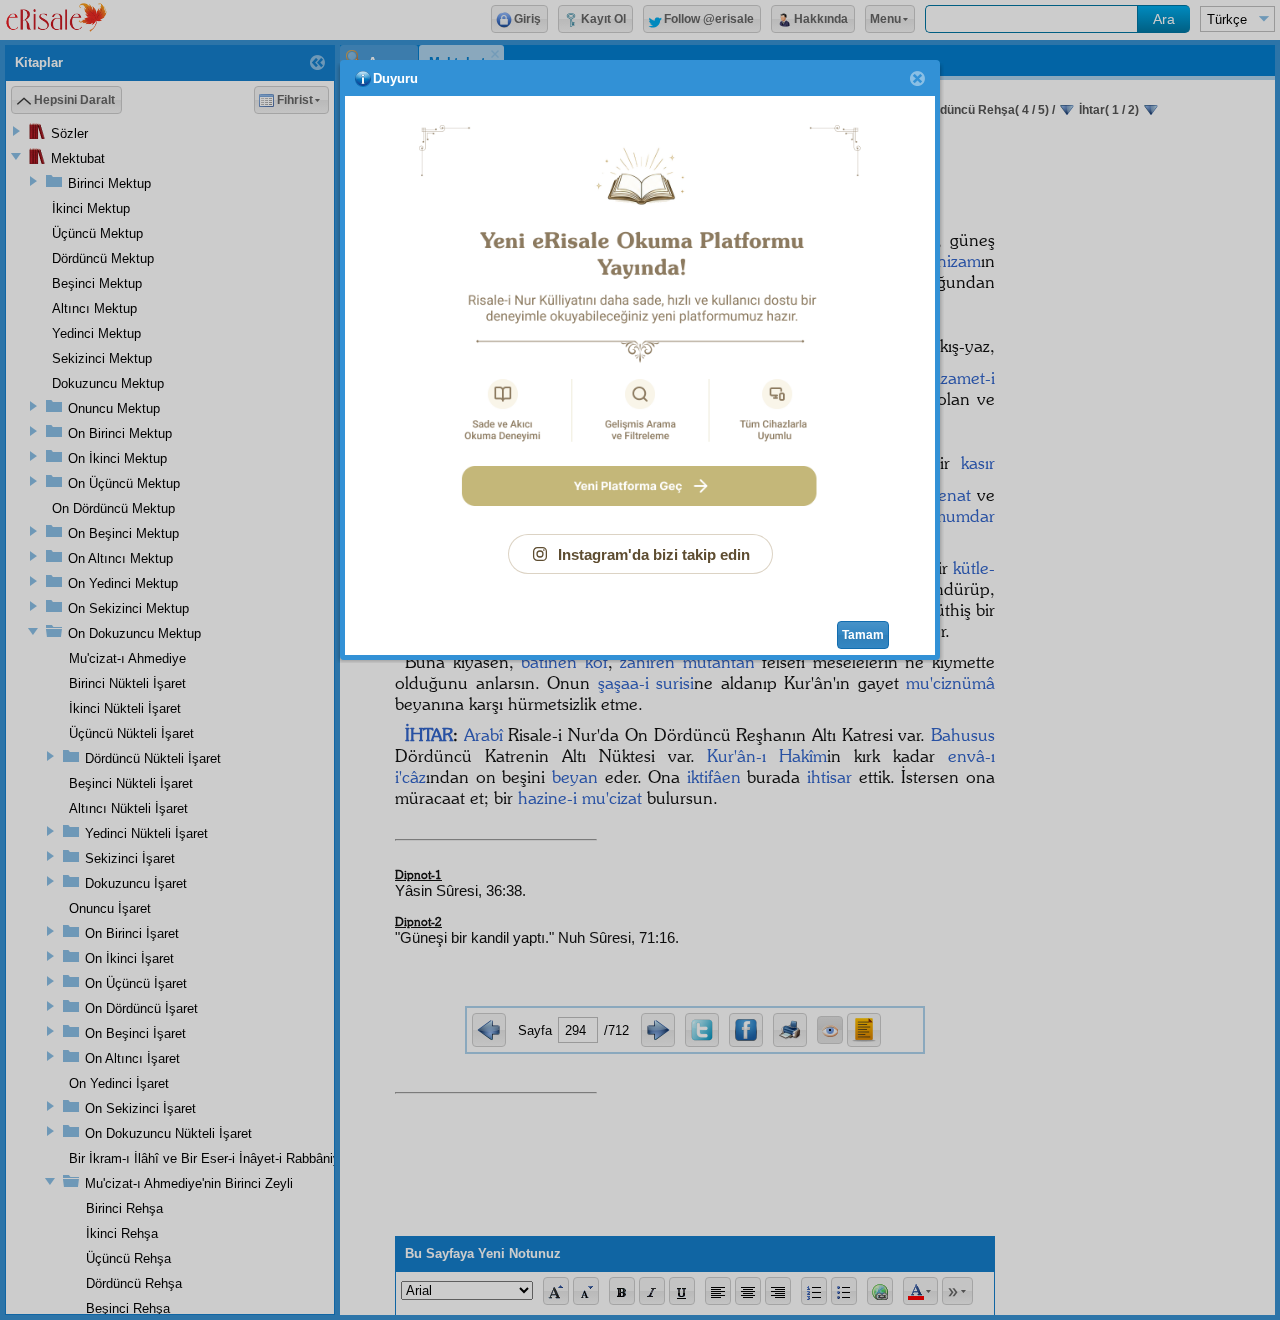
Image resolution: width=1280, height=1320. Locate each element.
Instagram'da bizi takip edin (654, 554)
